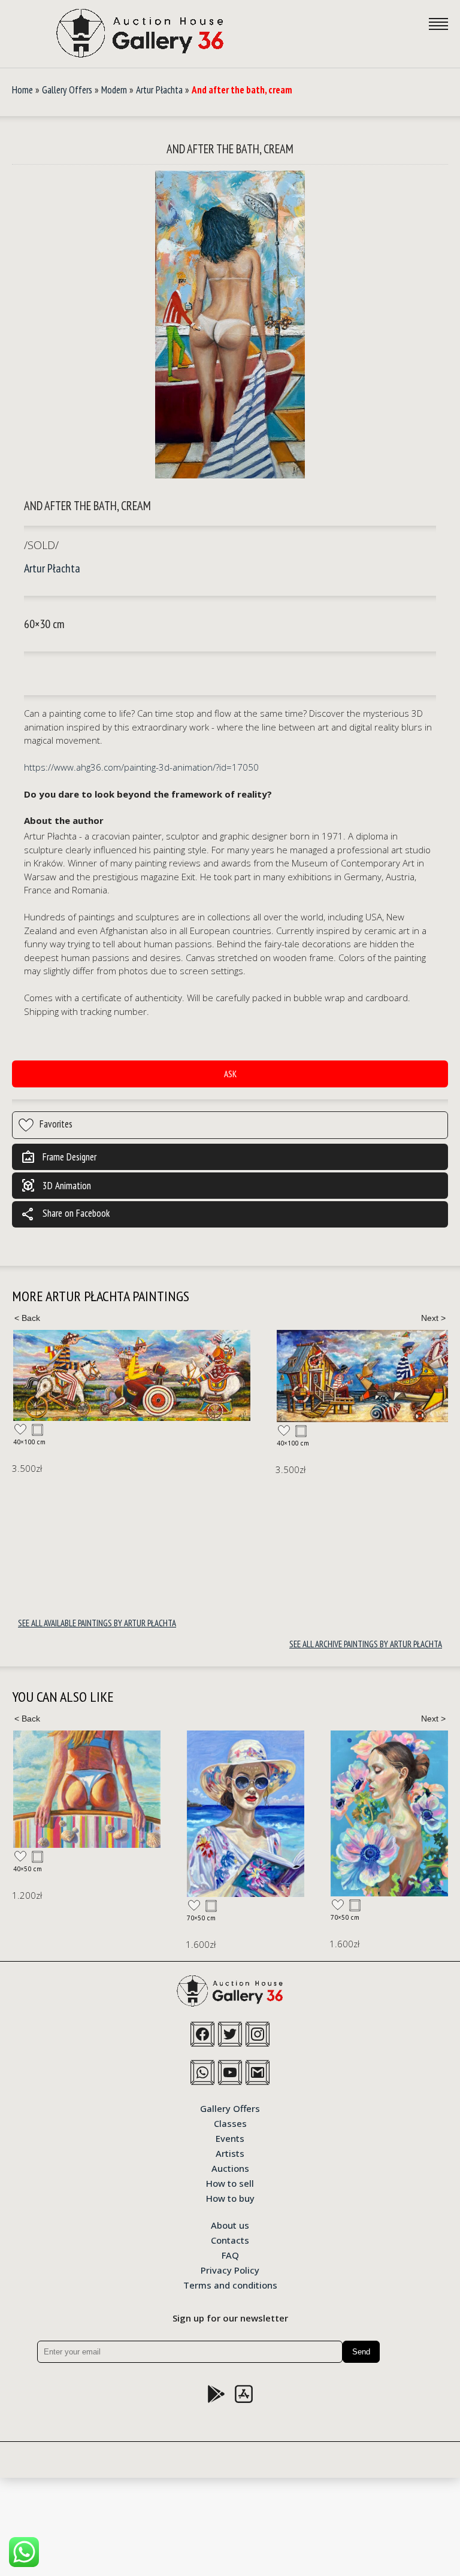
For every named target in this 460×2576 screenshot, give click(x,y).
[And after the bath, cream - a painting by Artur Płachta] (230, 325)
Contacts (230, 2239)
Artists (230, 2153)
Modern (114, 90)
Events (230, 2138)
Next (433, 1318)
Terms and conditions (230, 2284)
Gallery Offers (67, 90)
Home (22, 90)
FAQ (230, 2254)
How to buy (230, 2198)
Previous (27, 1318)
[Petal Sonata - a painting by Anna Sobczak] (389, 1813)
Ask (230, 1074)
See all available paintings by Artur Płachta (97, 1623)
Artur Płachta (159, 90)
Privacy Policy (230, 2269)
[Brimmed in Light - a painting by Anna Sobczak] (246, 1814)
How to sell (230, 2183)
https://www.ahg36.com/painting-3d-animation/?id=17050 (141, 767)
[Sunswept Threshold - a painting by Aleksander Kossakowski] (87, 1789)
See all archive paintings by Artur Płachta (366, 1644)
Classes (230, 2123)
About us (230, 2225)
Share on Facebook (65, 1214)
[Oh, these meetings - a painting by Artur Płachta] (132, 1375)
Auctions (230, 2168)
